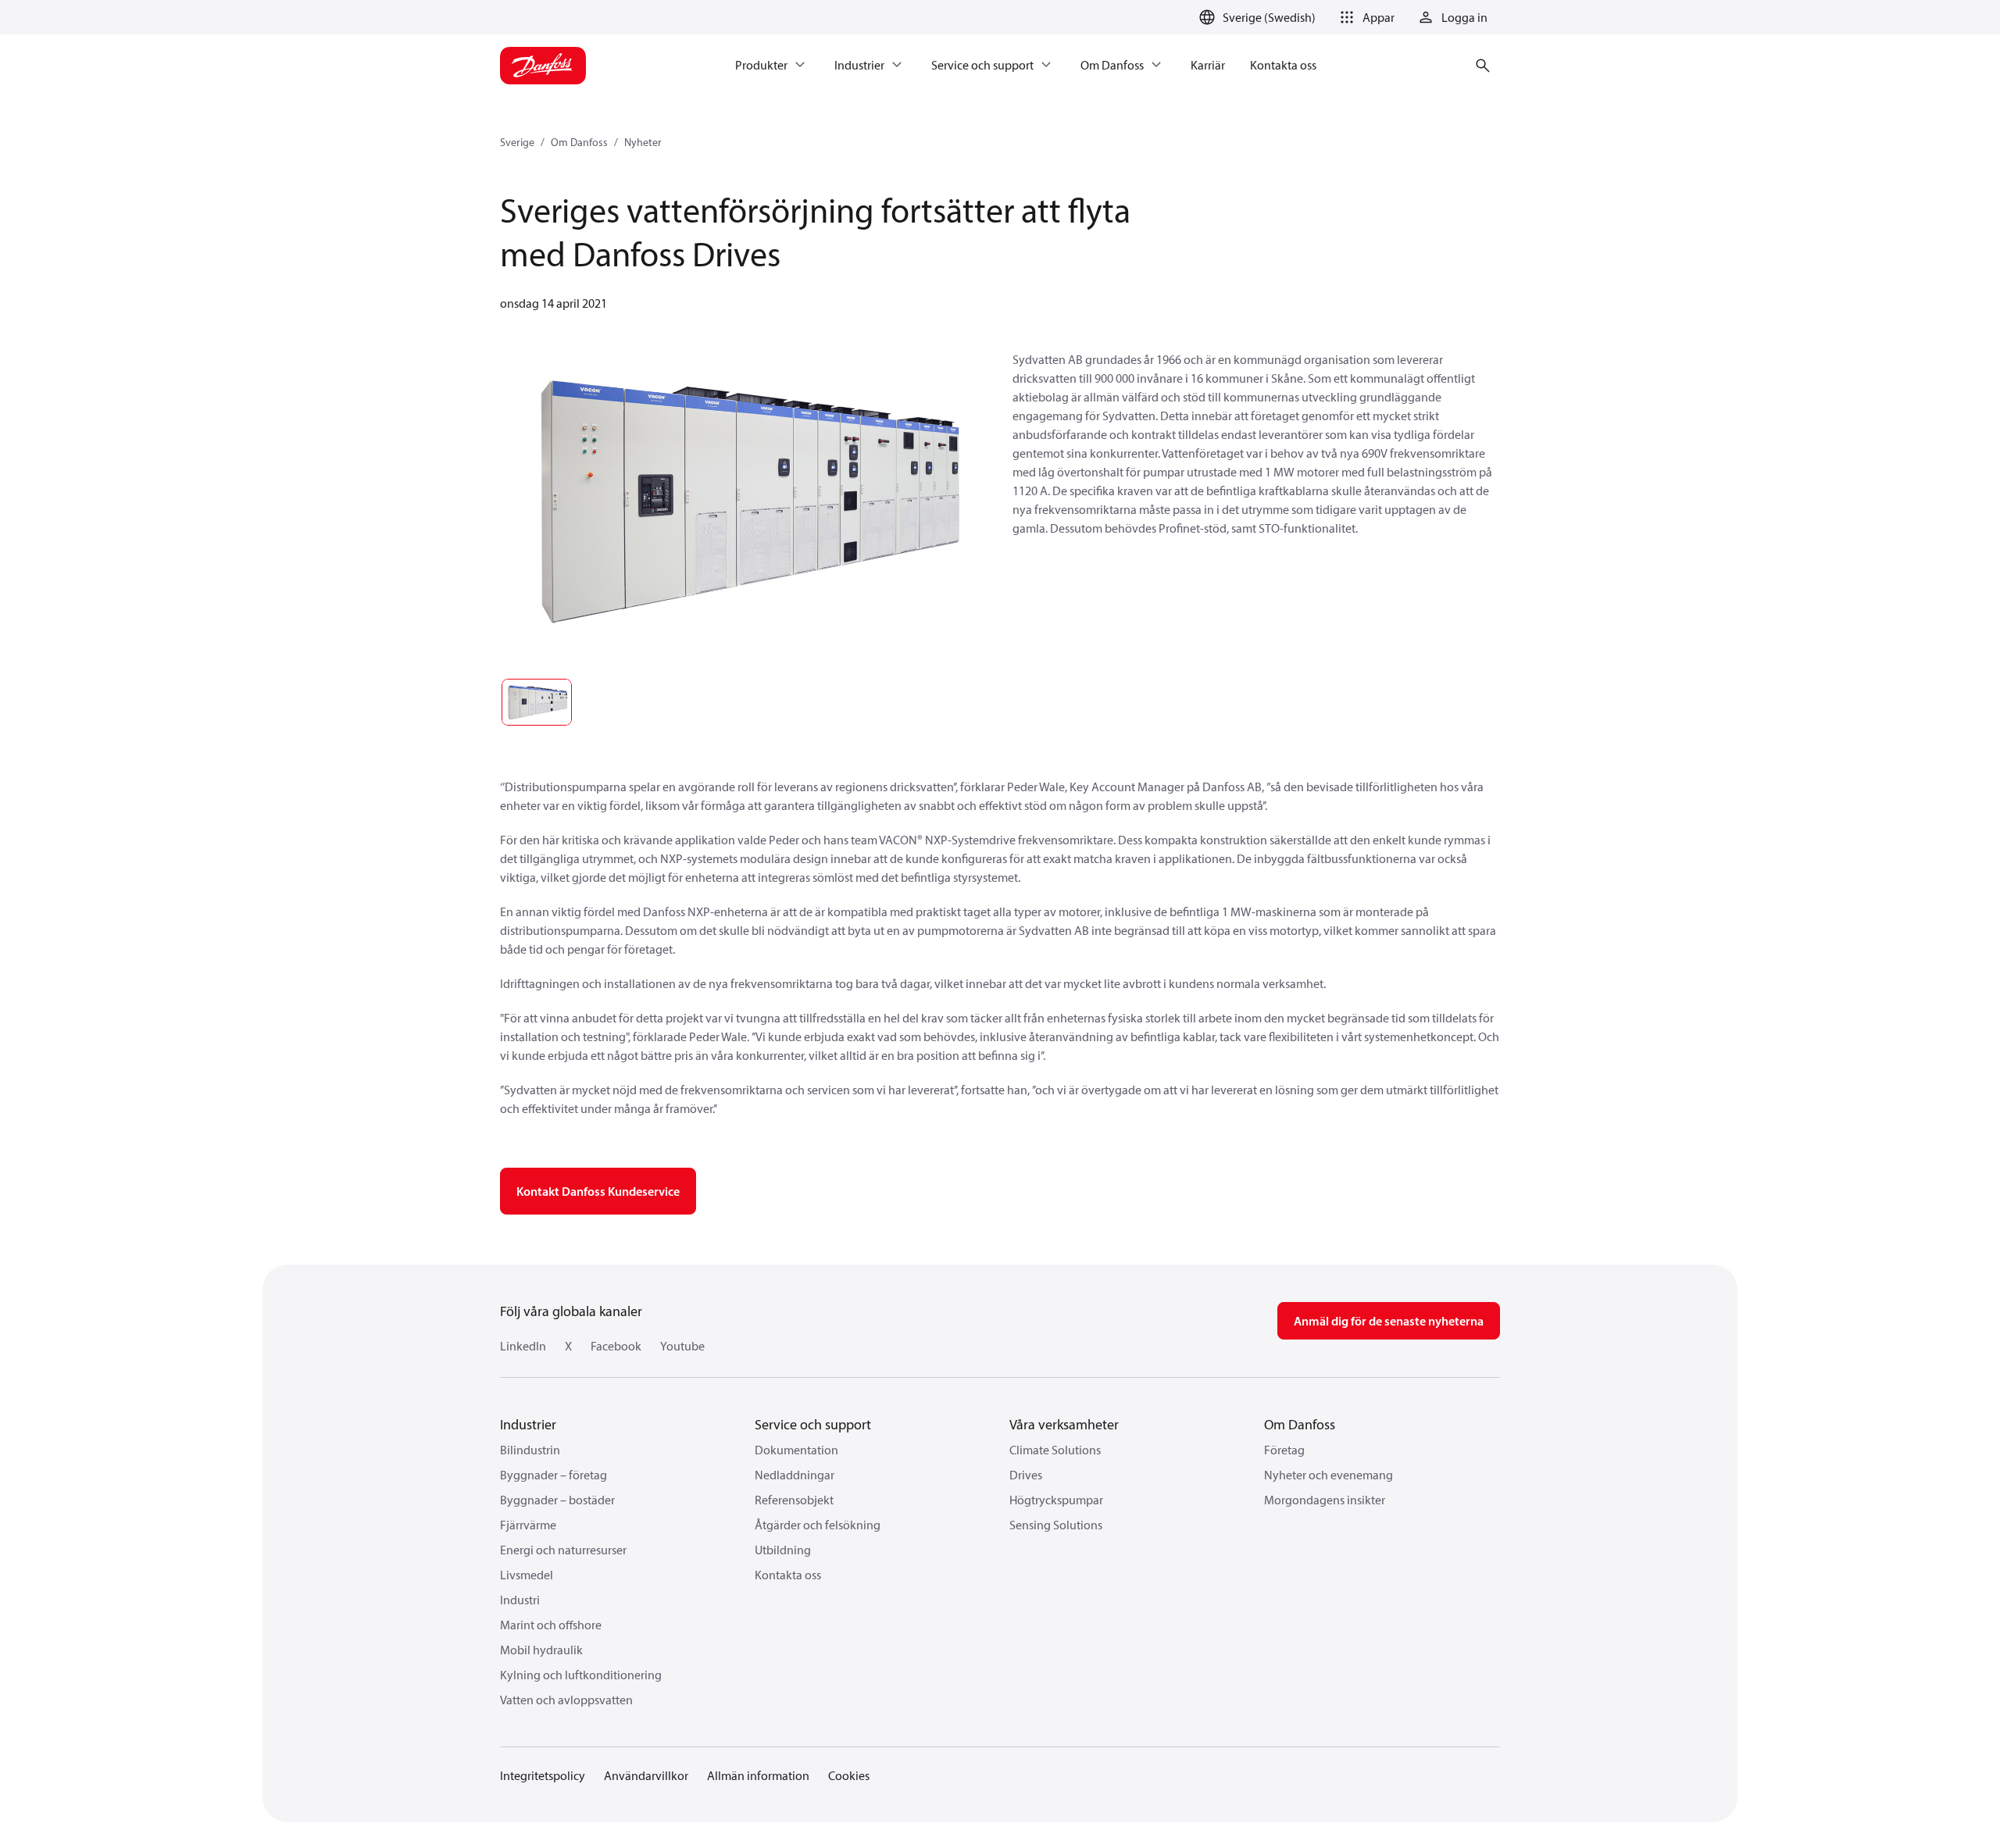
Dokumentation (796, 1450)
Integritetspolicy (543, 1775)
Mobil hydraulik (541, 1650)
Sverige (517, 142)
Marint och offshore (551, 1625)
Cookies (849, 1775)
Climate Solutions (1055, 1450)
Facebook (616, 1346)
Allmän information (758, 1775)
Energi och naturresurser (563, 1550)
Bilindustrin (530, 1450)
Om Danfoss (579, 142)
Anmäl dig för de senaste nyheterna (1389, 1321)
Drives (1026, 1475)
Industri (520, 1600)
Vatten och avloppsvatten (566, 1700)
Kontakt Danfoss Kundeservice (598, 1191)
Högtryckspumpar (1056, 1500)
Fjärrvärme (528, 1525)
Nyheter (643, 142)
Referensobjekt (794, 1500)
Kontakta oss (788, 1575)
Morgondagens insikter (1325, 1500)
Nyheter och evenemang (1329, 1475)
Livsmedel (527, 1575)
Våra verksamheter (1064, 1424)
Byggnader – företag (554, 1475)
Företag (1284, 1450)
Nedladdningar (795, 1475)
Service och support (813, 1424)
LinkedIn (523, 1346)
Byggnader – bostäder (557, 1500)
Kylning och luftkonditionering (581, 1675)
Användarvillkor (646, 1775)
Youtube (682, 1346)
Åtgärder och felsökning (818, 1525)
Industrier (528, 1424)
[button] (1364, 17)
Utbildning (783, 1550)
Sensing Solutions (1056, 1525)
